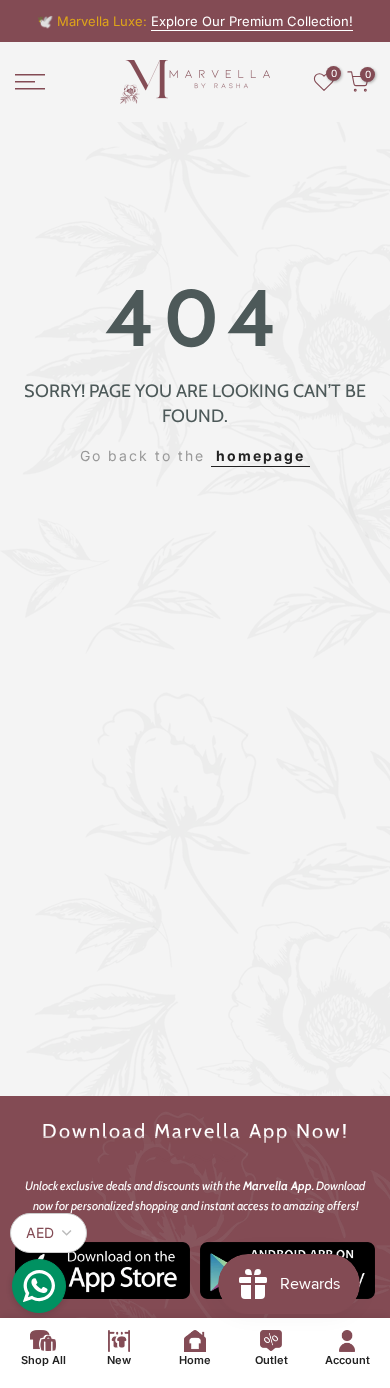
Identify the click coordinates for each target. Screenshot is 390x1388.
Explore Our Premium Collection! (252, 21)
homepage (260, 455)
